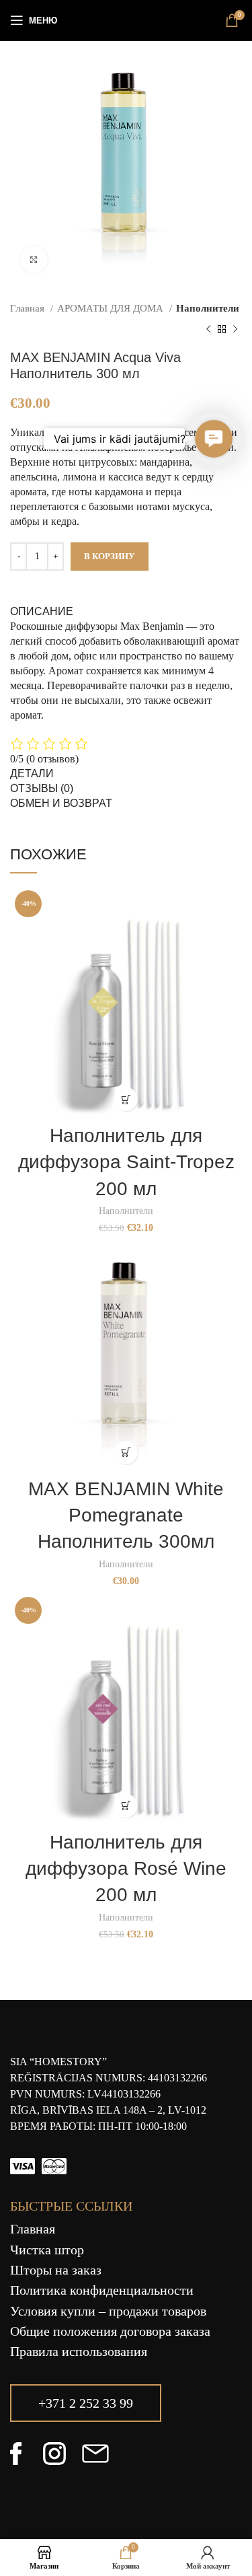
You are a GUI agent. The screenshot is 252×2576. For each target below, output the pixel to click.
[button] (126, 1099)
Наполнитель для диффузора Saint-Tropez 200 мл (126, 1162)
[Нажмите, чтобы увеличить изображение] (34, 260)
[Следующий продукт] (235, 329)
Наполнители (208, 308)
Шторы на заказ (56, 2270)
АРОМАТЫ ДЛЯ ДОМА (112, 308)
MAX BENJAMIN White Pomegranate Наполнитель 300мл (126, 1515)
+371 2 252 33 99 (86, 2403)
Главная (29, 308)
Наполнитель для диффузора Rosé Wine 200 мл (126, 1868)
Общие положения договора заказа (110, 2331)
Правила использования (79, 2351)
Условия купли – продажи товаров (108, 2311)
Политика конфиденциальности (102, 2290)
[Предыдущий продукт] (208, 329)
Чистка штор (47, 2250)
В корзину (110, 556)
